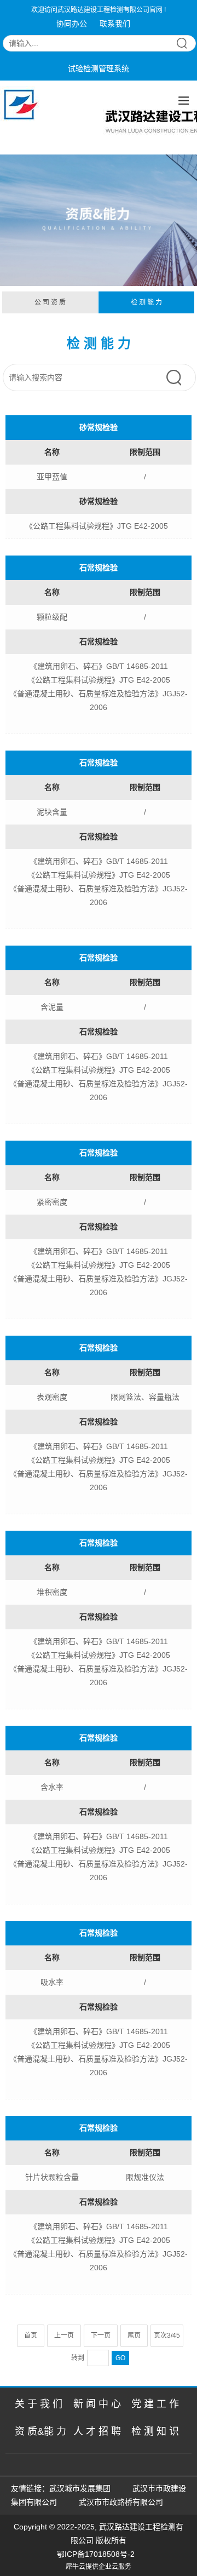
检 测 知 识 (155, 2431)
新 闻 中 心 (97, 2404)
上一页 (64, 2335)
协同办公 (72, 24)
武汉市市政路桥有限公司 (123, 2502)
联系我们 (115, 24)
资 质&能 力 (40, 2431)
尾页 (134, 2335)
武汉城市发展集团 (80, 2488)
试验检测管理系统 (99, 68)
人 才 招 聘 (97, 2431)
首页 (31, 2335)
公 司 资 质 (50, 302)
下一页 (101, 2335)
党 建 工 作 (155, 2404)
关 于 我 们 (39, 2404)
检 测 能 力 (146, 302)
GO (120, 2358)
